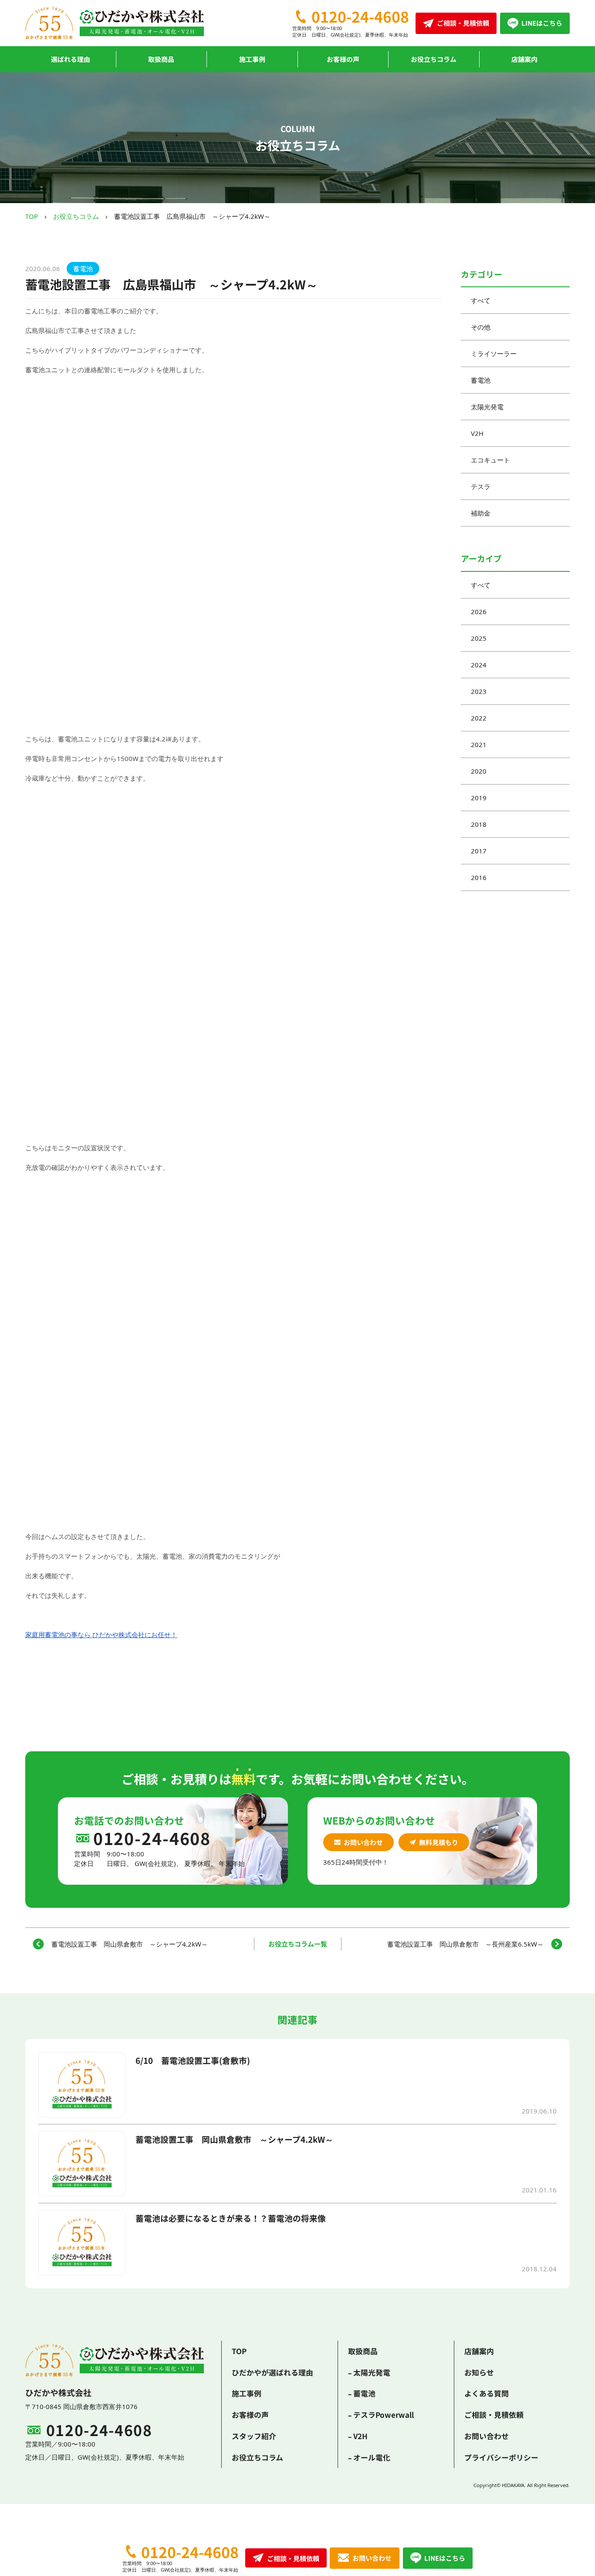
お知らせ (479, 2372)
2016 (479, 877)
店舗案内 (524, 59)
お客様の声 (343, 59)
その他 (481, 327)
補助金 (481, 513)
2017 (479, 851)
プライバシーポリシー (501, 2457)
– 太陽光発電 (369, 2372)
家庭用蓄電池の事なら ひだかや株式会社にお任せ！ (101, 1635)
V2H (477, 433)
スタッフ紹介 (254, 2436)
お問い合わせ (363, 1842)
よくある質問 (487, 2393)
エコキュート (490, 460)
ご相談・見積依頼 (494, 2415)
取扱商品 (161, 59)
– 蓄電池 (362, 2393)
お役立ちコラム (434, 59)
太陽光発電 (487, 407)
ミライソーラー (494, 353)
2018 (479, 824)
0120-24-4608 (360, 17)
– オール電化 (369, 2457)
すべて (481, 300)
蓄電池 (83, 268)
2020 (479, 771)
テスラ (481, 486)
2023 (479, 691)
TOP (32, 216)
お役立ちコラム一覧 (298, 1944)
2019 (479, 798)
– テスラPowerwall (381, 2415)
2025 (479, 638)
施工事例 (252, 59)
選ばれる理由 (71, 59)
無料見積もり (439, 1842)
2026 (479, 612)
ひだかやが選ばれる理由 (272, 2372)
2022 (479, 718)
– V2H (358, 2436)
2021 (479, 744)
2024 (479, 665)
